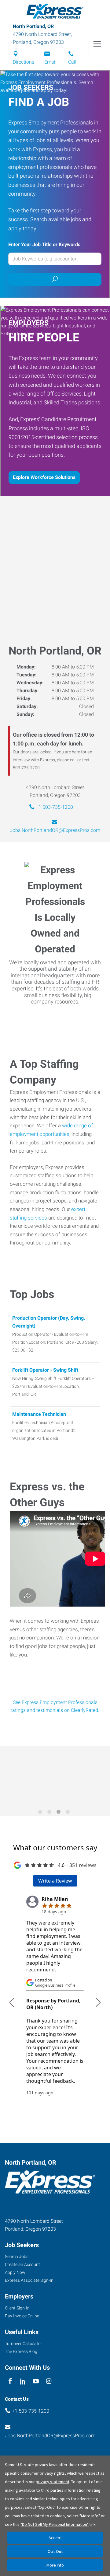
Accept (55, 2538)
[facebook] (10, 2381)
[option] (55, 1777)
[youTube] (36, 2381)
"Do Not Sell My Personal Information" (55, 2524)
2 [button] (50, 1813)
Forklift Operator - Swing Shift (45, 1370)
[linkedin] (23, 2381)
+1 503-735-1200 (54, 807)
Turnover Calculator (24, 2344)
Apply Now (15, 2272)
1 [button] (41, 1813)
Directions (24, 62)
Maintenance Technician (39, 1414)
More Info (55, 2565)
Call (72, 62)
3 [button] (60, 1813)
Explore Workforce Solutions (44, 477)
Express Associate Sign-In (29, 2280)
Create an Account (22, 2264)
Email (50, 62)
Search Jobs (17, 2257)
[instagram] (49, 2381)
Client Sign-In (17, 2308)
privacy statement (53, 2482)
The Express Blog (21, 2351)
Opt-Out (55, 2551)
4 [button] (69, 1813)
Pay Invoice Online (22, 2316)
